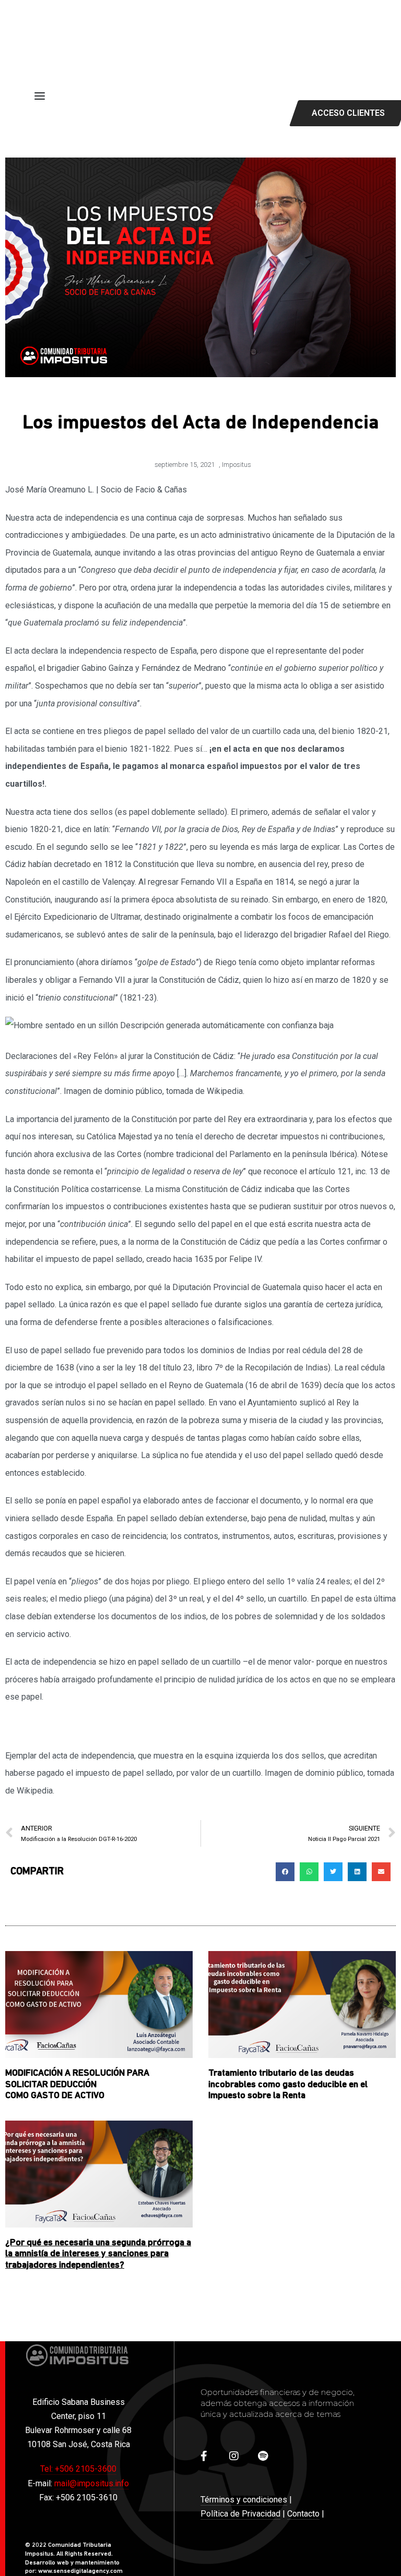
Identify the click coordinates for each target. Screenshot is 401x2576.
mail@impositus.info (92, 2483)
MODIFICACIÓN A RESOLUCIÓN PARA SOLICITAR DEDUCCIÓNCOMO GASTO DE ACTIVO (77, 2085)
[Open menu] (40, 96)
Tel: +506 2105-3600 (78, 2469)
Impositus (237, 465)
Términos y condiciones (244, 2500)
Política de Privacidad (240, 2514)
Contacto (303, 2514)
